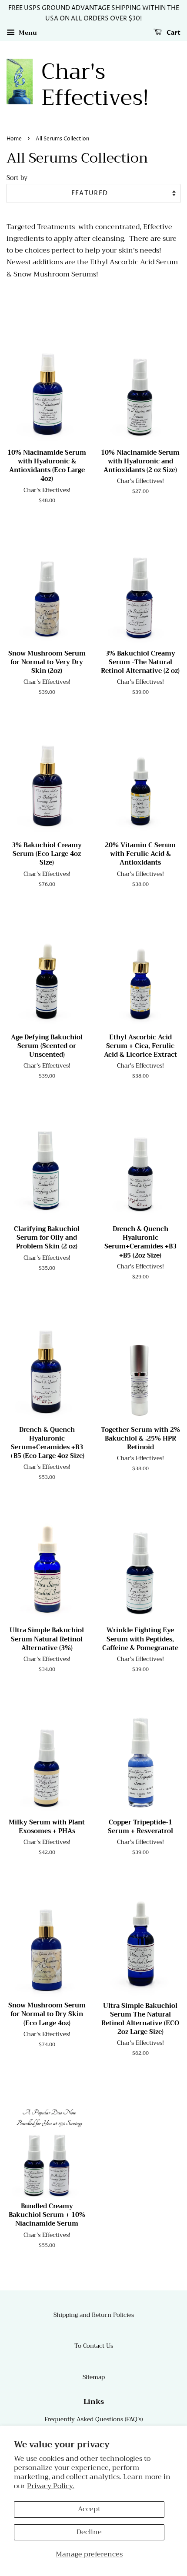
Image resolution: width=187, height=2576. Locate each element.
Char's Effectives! (95, 85)
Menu (27, 33)
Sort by (17, 178)
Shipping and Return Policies (94, 2315)
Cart (173, 33)
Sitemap (94, 2377)
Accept (89, 2509)
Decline (89, 2532)
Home (14, 139)
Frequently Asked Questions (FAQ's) (93, 2419)
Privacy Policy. (51, 2486)
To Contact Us (94, 2346)
